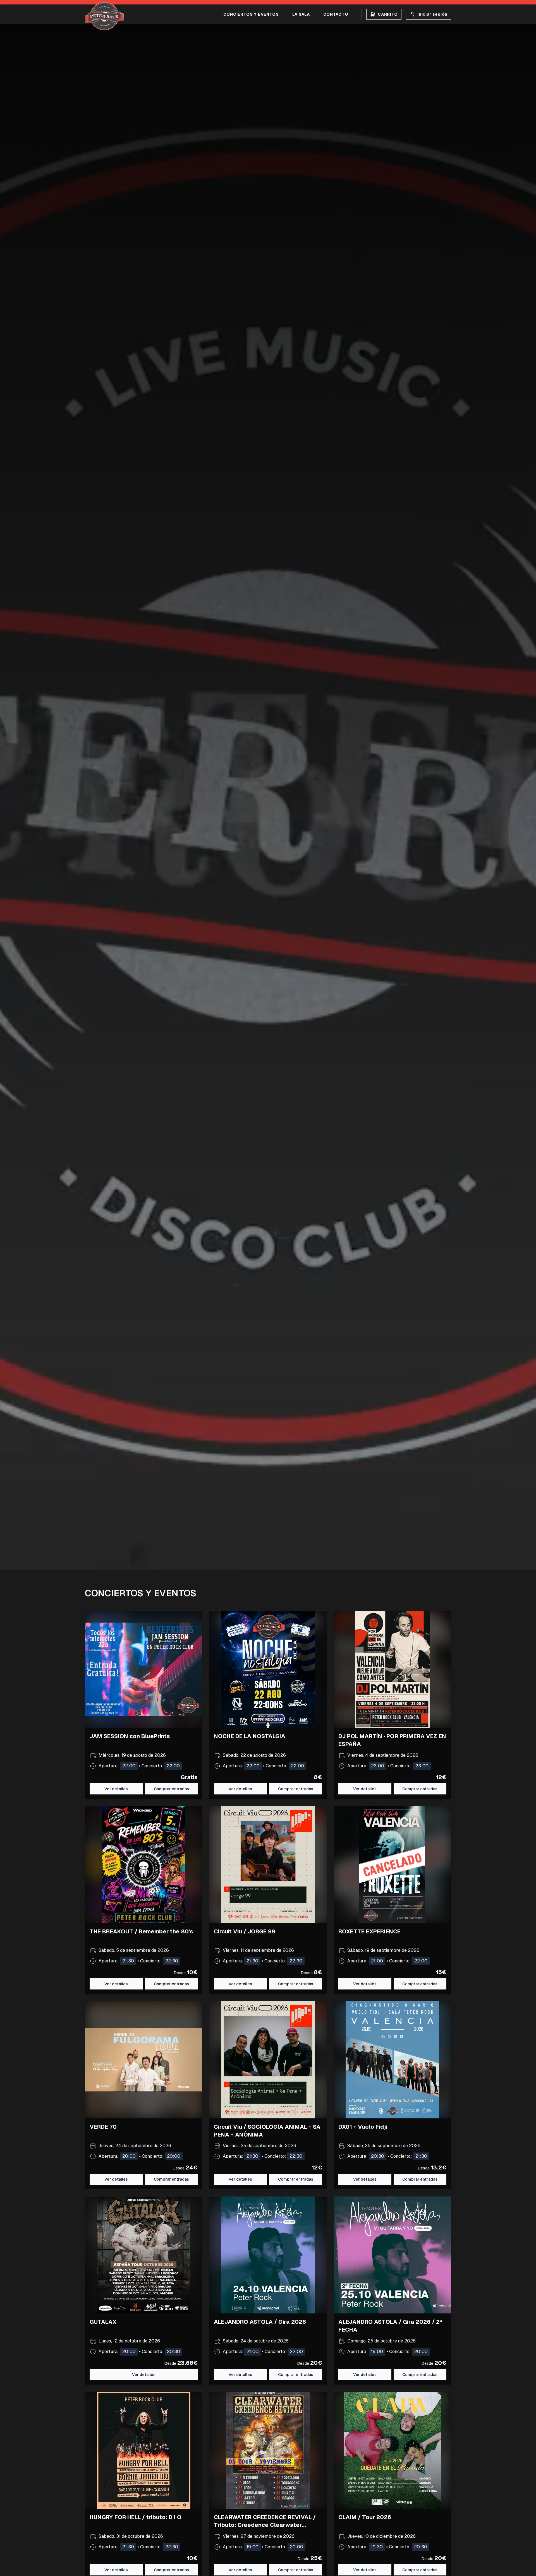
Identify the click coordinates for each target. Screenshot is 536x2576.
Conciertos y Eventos (251, 14)
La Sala (301, 14)
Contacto (336, 14)
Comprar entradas (171, 1984)
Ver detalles (116, 1789)
